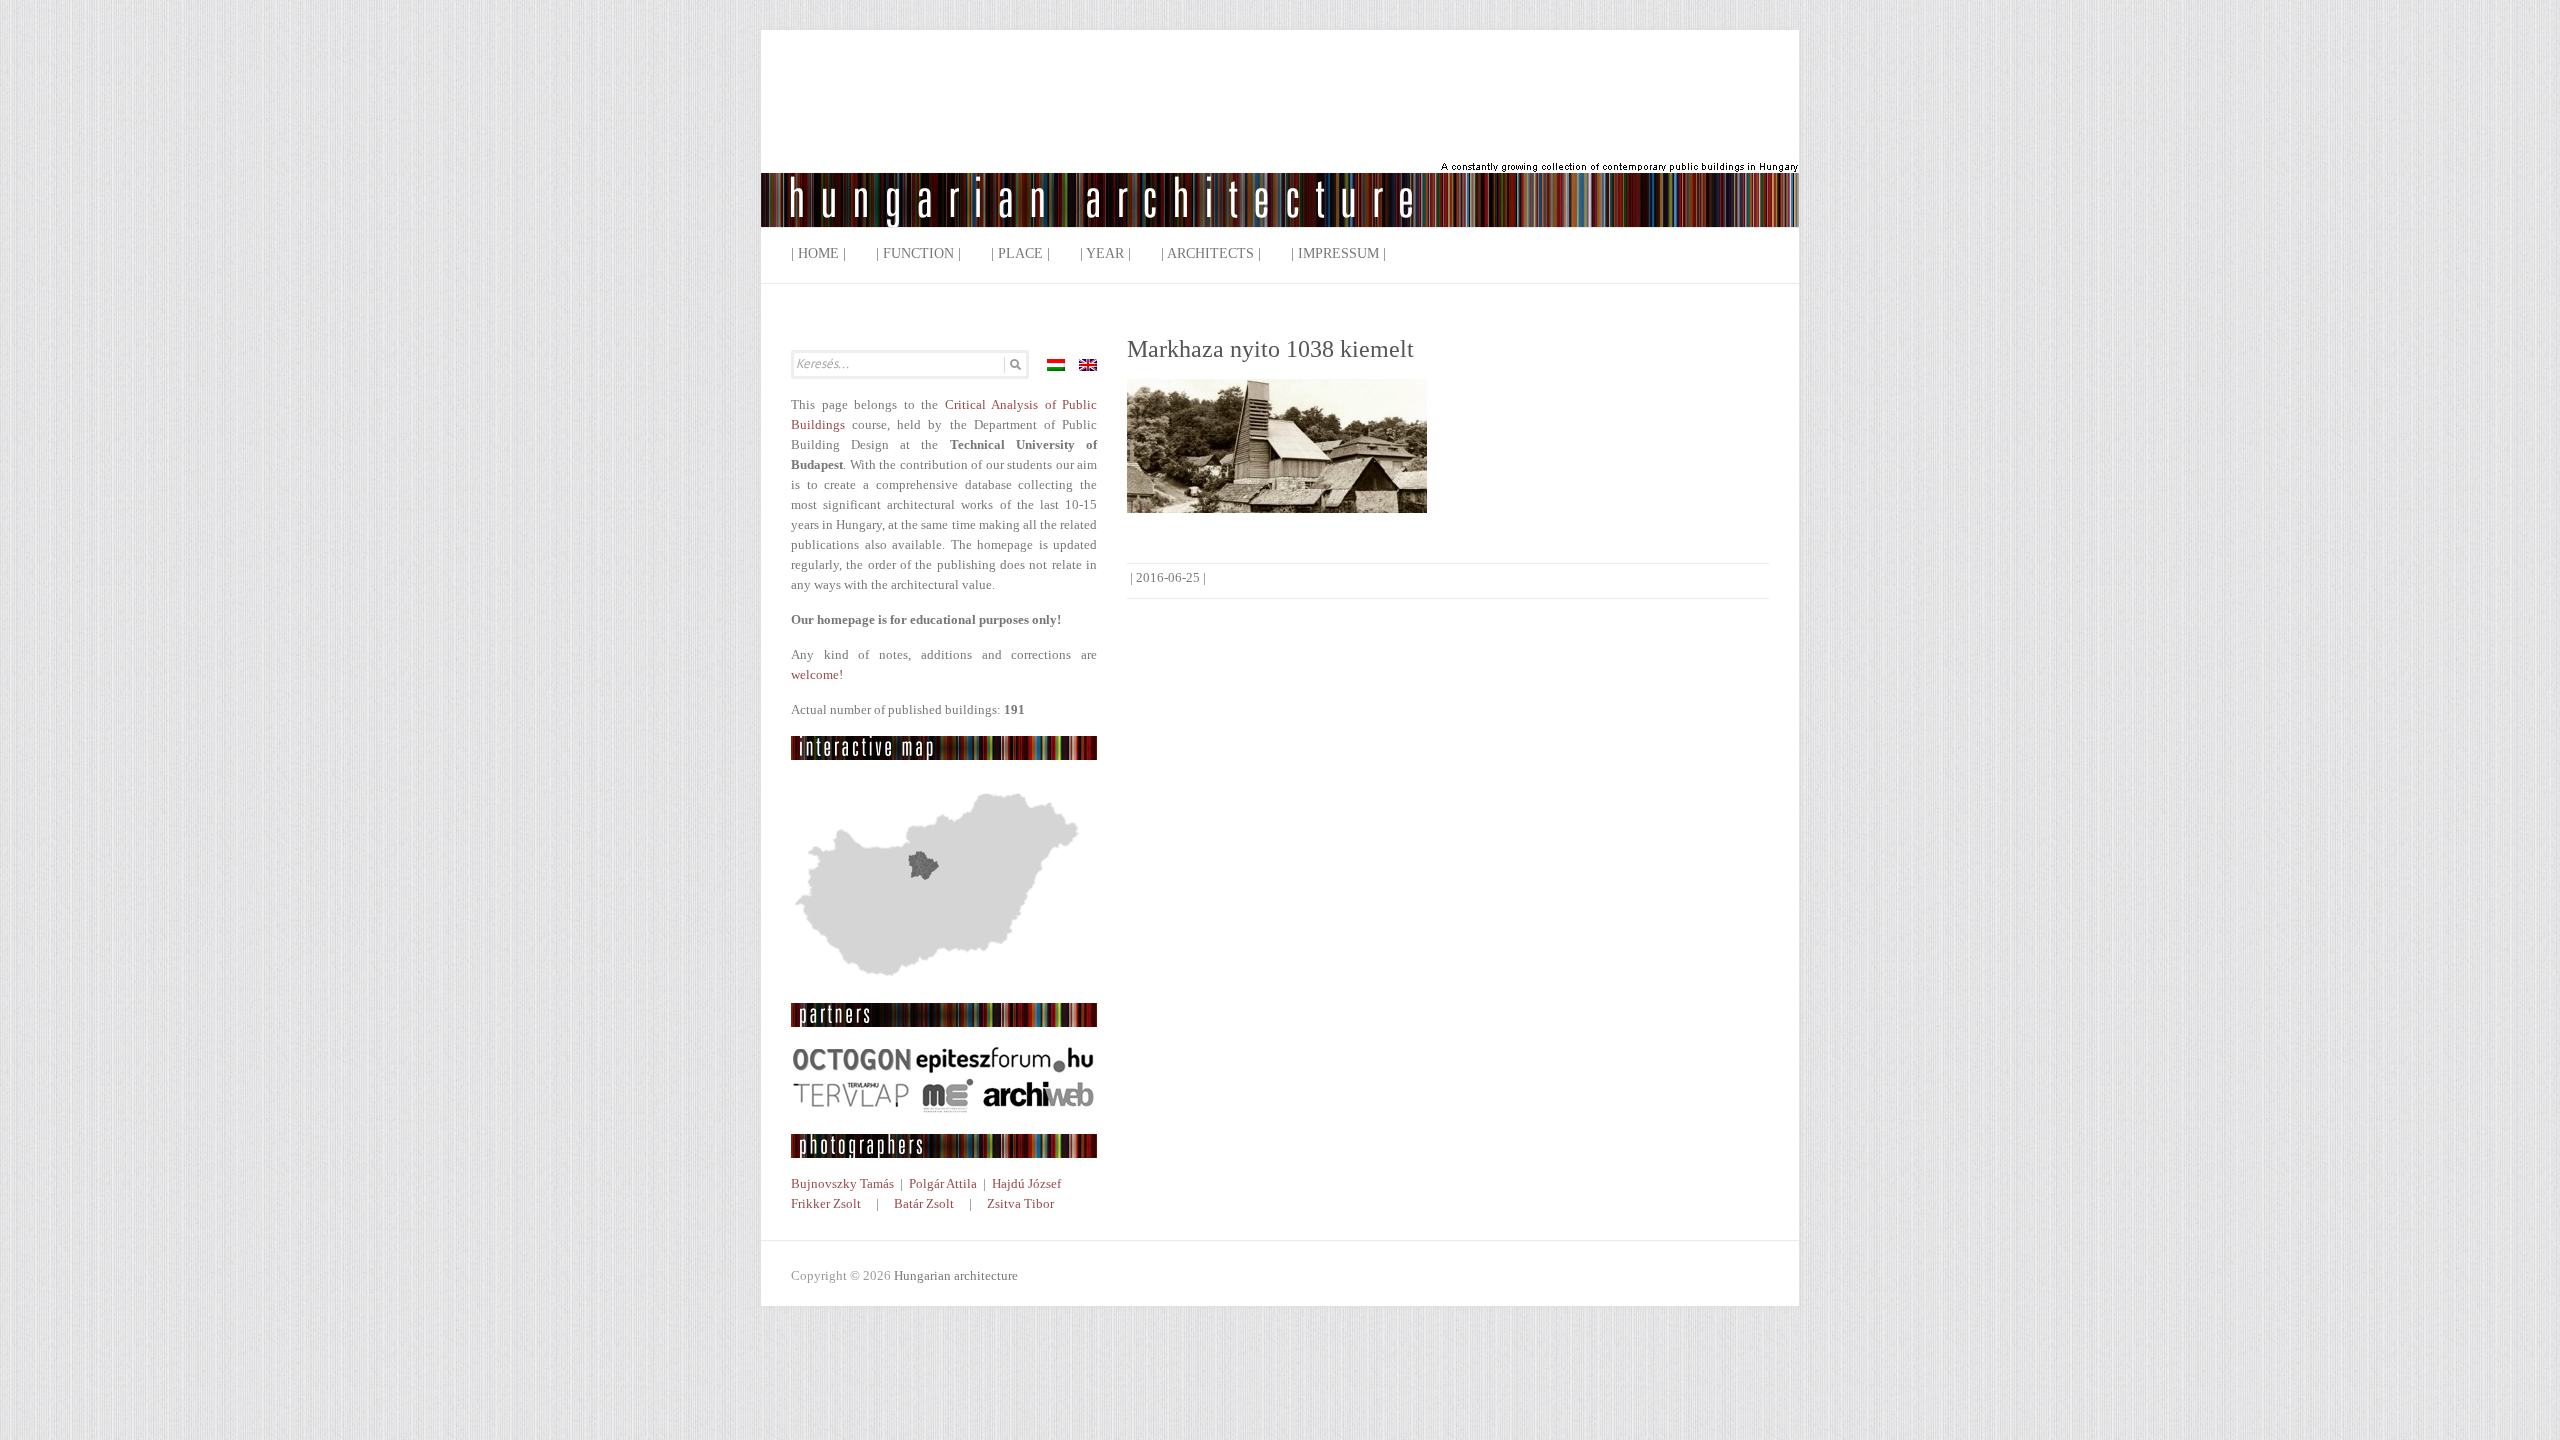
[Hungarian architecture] (1280, 144)
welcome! (817, 674)
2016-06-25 (1168, 577)
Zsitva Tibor (1020, 1203)
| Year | (1105, 253)
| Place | (1020, 253)
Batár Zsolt (924, 1203)
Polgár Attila (943, 1183)
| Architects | (1211, 253)
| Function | (918, 253)
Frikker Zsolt (826, 1203)
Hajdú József (1026, 1183)
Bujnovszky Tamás (842, 1183)
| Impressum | (1338, 253)
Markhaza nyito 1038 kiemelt (1270, 349)
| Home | (818, 253)
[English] (1088, 365)
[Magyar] (1056, 365)
